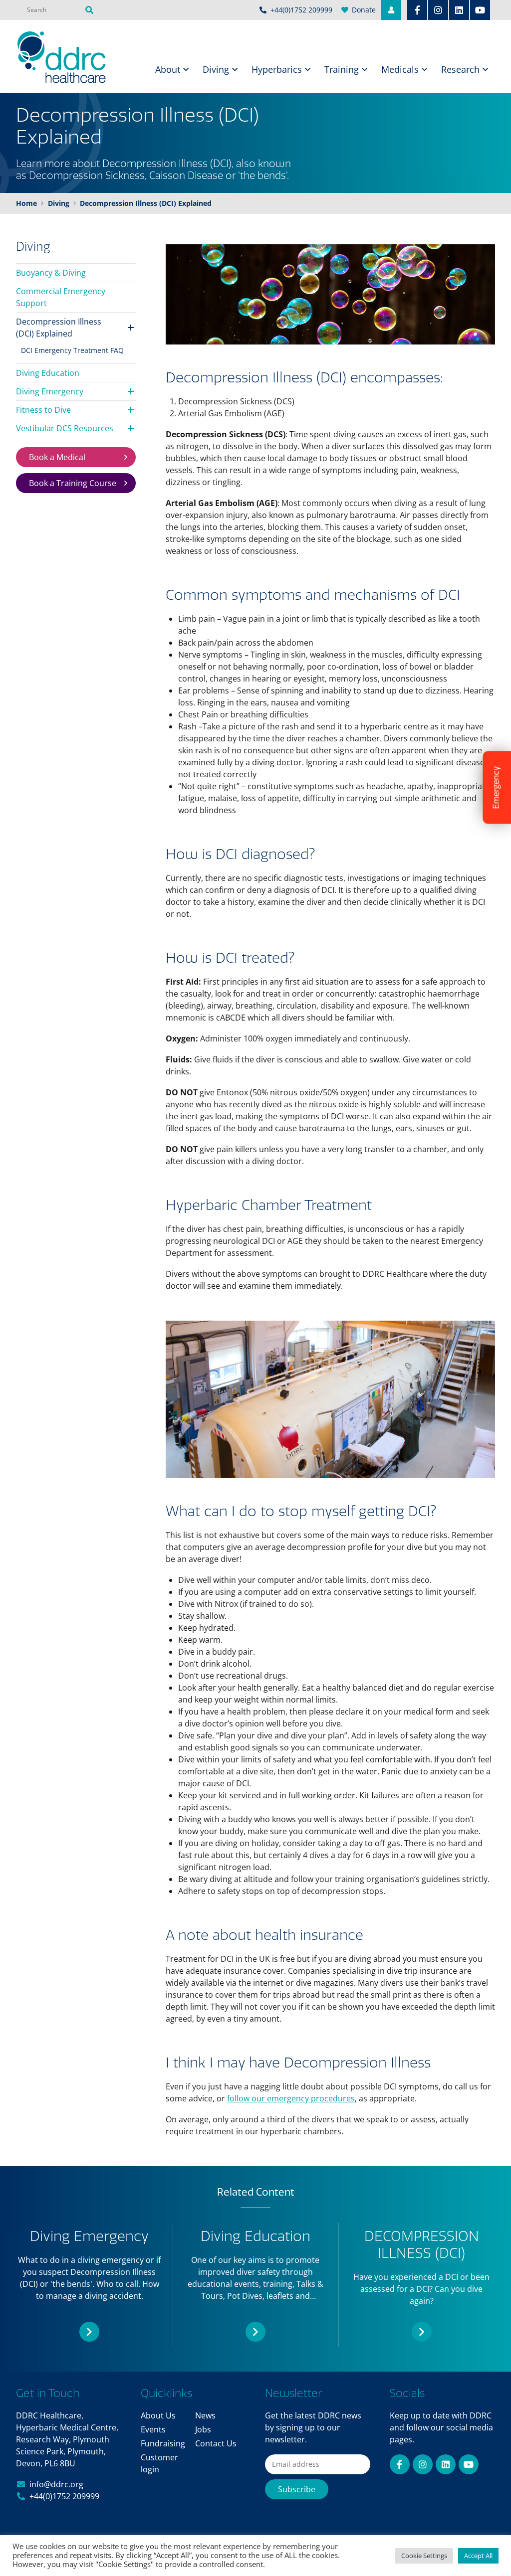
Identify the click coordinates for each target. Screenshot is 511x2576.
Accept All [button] (478, 2556)
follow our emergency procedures (291, 2098)
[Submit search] (89, 10)
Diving (216, 69)
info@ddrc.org (56, 2484)
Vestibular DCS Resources (65, 428)
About (168, 69)
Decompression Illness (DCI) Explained (59, 328)
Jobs (203, 2429)
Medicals (400, 69)
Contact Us (216, 2443)
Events (153, 2429)
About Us (158, 2415)
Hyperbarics (277, 69)
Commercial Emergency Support (61, 297)
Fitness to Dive (43, 410)
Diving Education (48, 373)
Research (460, 69)
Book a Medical (57, 457)
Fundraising (163, 2443)
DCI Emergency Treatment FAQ (72, 350)
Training (342, 69)
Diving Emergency (50, 391)
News (205, 2415)
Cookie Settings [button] (424, 2556)
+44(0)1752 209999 (64, 2496)
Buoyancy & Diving (51, 273)
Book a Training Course (73, 483)
